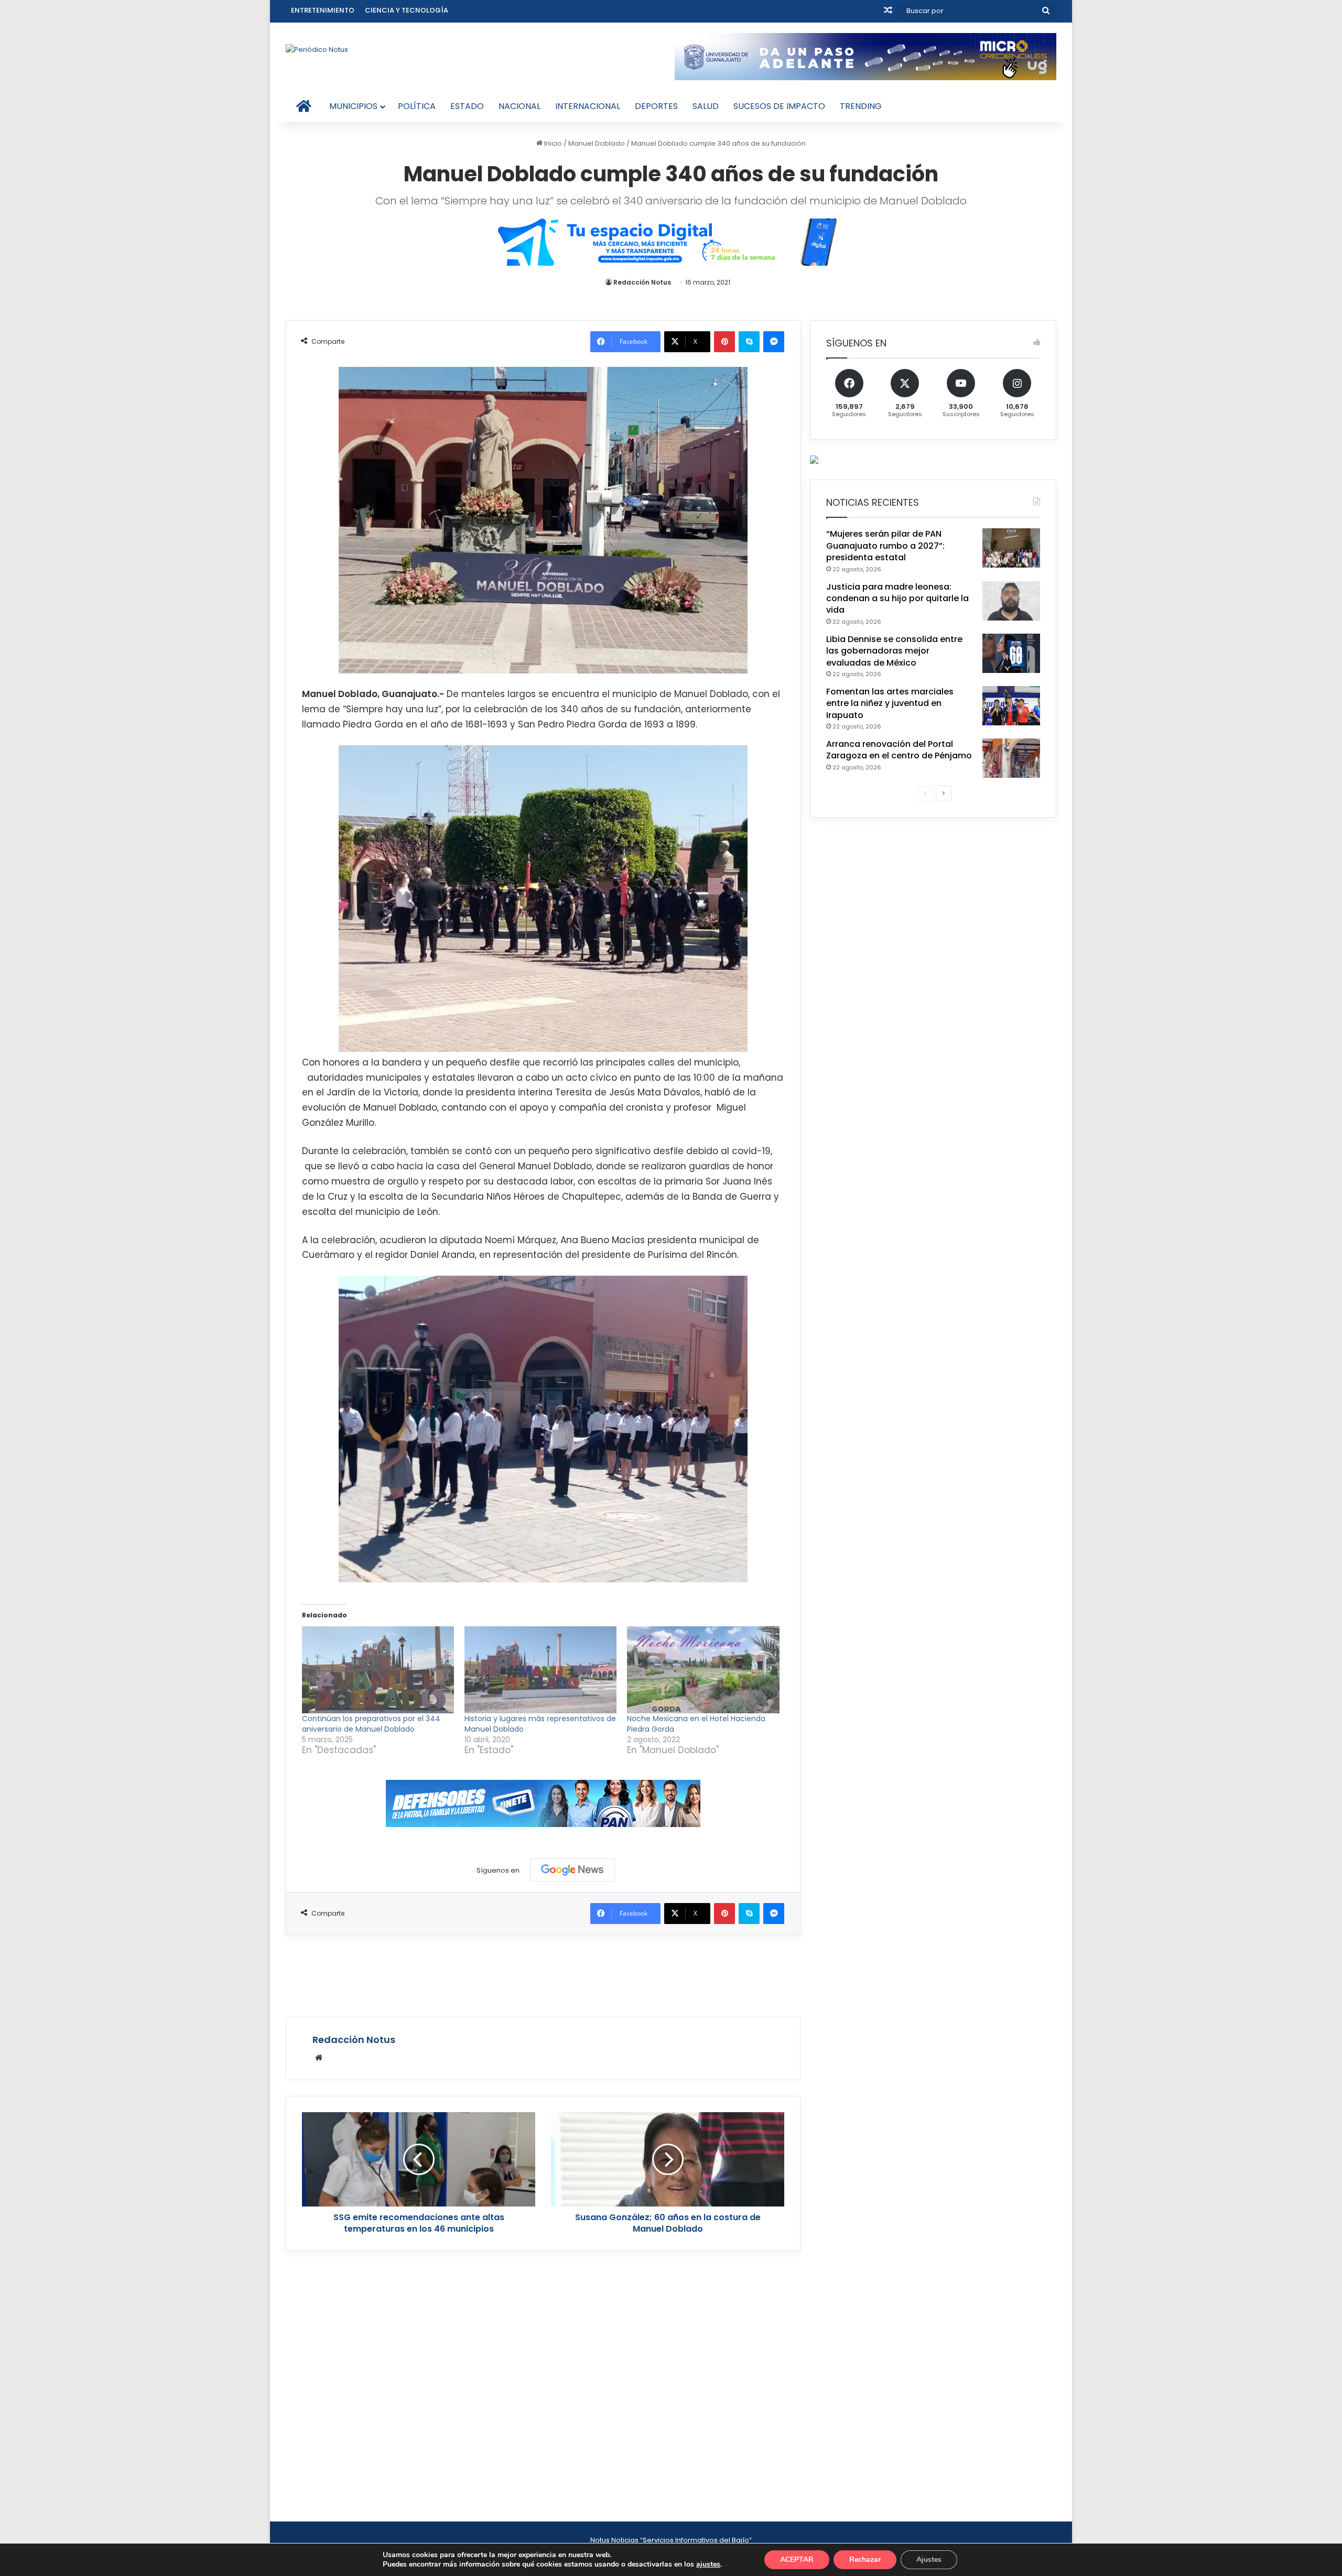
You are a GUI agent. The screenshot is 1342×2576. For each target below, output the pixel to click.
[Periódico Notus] (317, 49)
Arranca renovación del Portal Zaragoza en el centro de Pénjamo (899, 750)
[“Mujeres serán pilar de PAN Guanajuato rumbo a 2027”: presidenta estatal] (1011, 548)
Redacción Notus (642, 282)
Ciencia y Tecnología (407, 10)
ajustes (708, 2564)
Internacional (588, 106)
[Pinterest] (724, 342)
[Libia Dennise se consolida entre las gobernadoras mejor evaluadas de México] (1011, 653)
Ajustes (929, 2559)
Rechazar (865, 2559)
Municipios (353, 106)
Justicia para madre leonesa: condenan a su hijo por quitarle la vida (897, 599)
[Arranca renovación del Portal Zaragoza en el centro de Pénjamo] (1011, 758)
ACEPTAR (797, 2559)
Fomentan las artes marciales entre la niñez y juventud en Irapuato (890, 703)
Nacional (520, 106)
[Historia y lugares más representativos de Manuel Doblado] (540, 1670)
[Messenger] (774, 342)
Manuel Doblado (597, 143)
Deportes (656, 106)
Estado (467, 106)
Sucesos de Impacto (779, 106)
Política (417, 106)
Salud (706, 106)
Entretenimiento (323, 10)
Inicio (552, 143)
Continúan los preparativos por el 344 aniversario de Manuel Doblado (371, 1724)
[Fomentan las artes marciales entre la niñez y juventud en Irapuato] (1011, 706)
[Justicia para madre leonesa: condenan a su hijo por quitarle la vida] (1011, 601)
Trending (861, 106)
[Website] (319, 2058)
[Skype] (749, 342)
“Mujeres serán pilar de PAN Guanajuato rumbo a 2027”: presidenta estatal (885, 546)
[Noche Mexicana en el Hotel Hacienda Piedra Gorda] (703, 1670)
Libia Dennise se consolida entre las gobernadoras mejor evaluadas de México (894, 651)
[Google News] (572, 1870)
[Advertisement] (543, 1974)
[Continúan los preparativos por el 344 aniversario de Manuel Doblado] (378, 1670)
